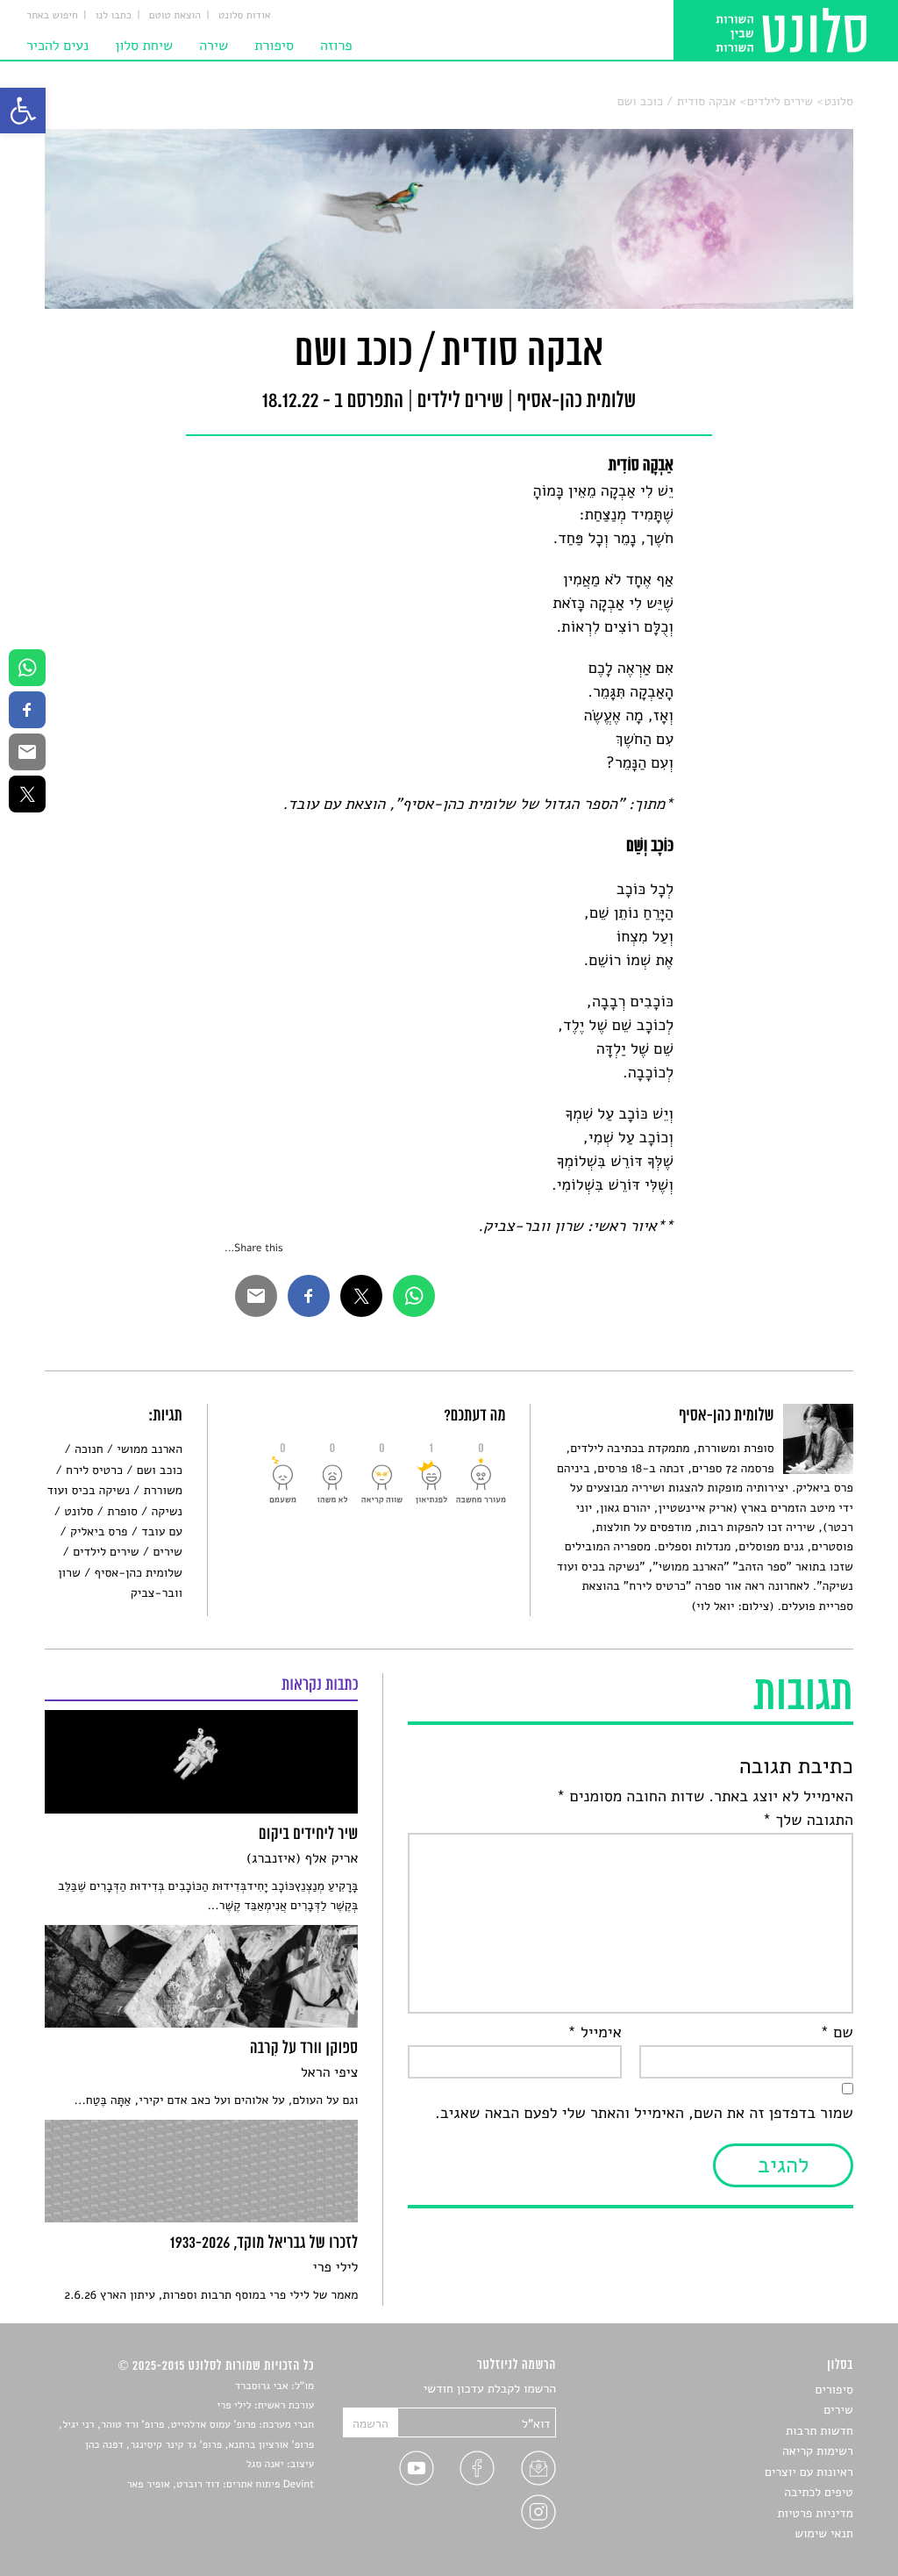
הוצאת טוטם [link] (175, 16)
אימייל (595, 2033)
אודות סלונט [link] (245, 16)
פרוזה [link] (336, 46)
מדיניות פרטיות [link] (815, 2513)
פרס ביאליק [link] (99, 1531)
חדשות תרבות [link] (820, 2431)
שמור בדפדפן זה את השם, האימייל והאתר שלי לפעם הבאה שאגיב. (644, 2114)
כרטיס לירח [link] (94, 1470)
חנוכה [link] (89, 1449)
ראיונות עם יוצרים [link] (809, 2472)
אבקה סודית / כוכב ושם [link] (677, 101)
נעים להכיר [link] (57, 46)
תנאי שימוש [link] (824, 2533)
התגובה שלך (808, 1821)
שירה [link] (214, 46)
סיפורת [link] (274, 46)
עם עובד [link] (161, 1531)
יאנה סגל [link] (265, 2465)
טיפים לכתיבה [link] (819, 2492)
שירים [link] (167, 1552)
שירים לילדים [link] (780, 101)
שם (836, 2033)
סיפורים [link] (834, 2390)
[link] (23, 111)
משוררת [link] (163, 1490)
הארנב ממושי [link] (150, 1449)
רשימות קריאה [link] (818, 2451)
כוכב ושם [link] (160, 1470)
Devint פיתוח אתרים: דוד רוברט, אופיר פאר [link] (221, 2485)
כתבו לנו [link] (114, 16)
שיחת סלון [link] (144, 46)
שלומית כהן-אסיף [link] (139, 1573)
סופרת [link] (122, 1511)
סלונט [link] (839, 101)
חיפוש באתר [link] (52, 16)
